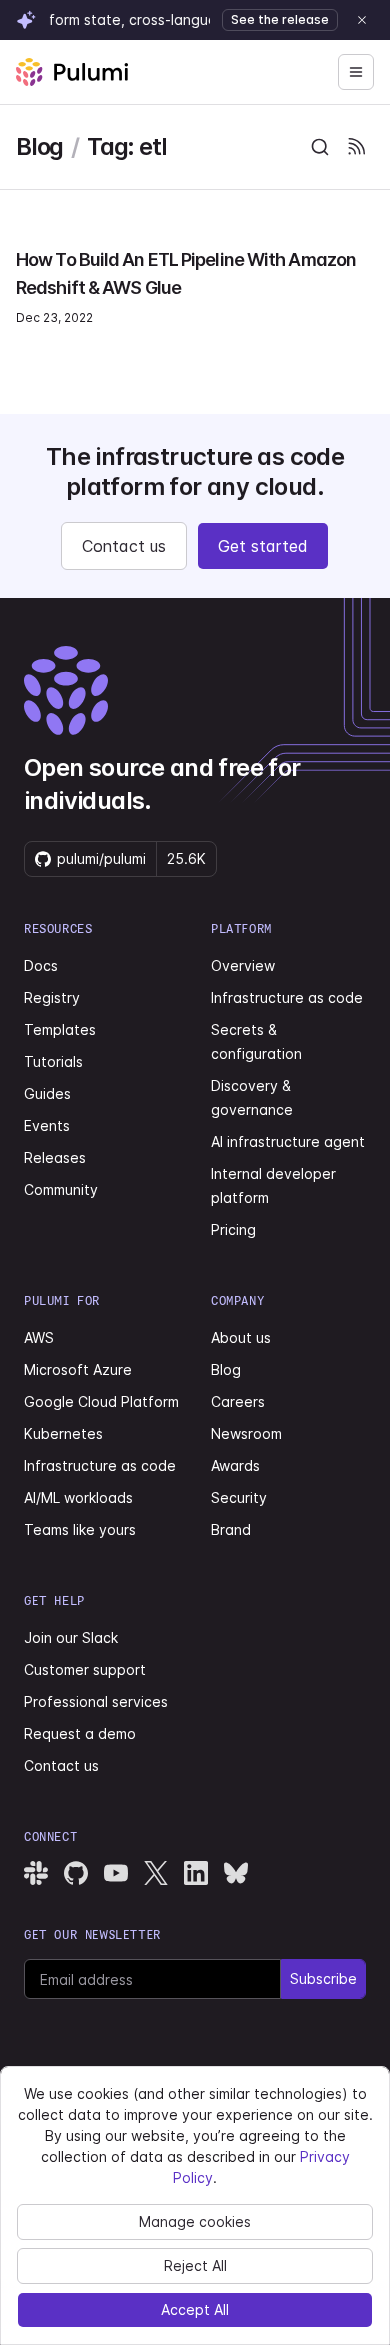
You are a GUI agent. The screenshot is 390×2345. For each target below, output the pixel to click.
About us (241, 1337)
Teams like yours (80, 1529)
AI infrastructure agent (288, 1141)
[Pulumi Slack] (36, 1873)
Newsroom (246, 1433)
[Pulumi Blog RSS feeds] (356, 147)
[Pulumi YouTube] (116, 1873)
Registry (52, 997)
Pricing (233, 1229)
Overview (243, 965)
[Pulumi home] (72, 72)
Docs (41, 965)
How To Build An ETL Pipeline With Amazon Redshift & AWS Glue (186, 273)
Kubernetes (63, 1433)
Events (47, 1125)
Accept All (195, 2309)
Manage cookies (195, 2221)
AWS (39, 1337)
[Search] (320, 147)
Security (239, 1497)
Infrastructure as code (287, 997)
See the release (280, 19)
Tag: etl (126, 147)
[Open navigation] (356, 72)
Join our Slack (71, 1637)
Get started (263, 546)
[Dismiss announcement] (362, 20)
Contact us (124, 546)
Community (61, 1189)
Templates (60, 1029)
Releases (55, 1157)
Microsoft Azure (78, 1369)
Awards (235, 1465)
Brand (231, 1529)
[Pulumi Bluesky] (236, 1873)
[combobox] (320, 147)
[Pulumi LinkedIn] (196, 1873)
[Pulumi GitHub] (76, 1873)
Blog (39, 147)
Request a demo (80, 1733)
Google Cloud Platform (101, 1401)
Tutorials (53, 1061)
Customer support (85, 1669)
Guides (47, 1093)
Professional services (96, 1701)
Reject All (195, 2265)
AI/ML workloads (78, 1497)
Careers (238, 1401)
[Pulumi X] (156, 1873)
